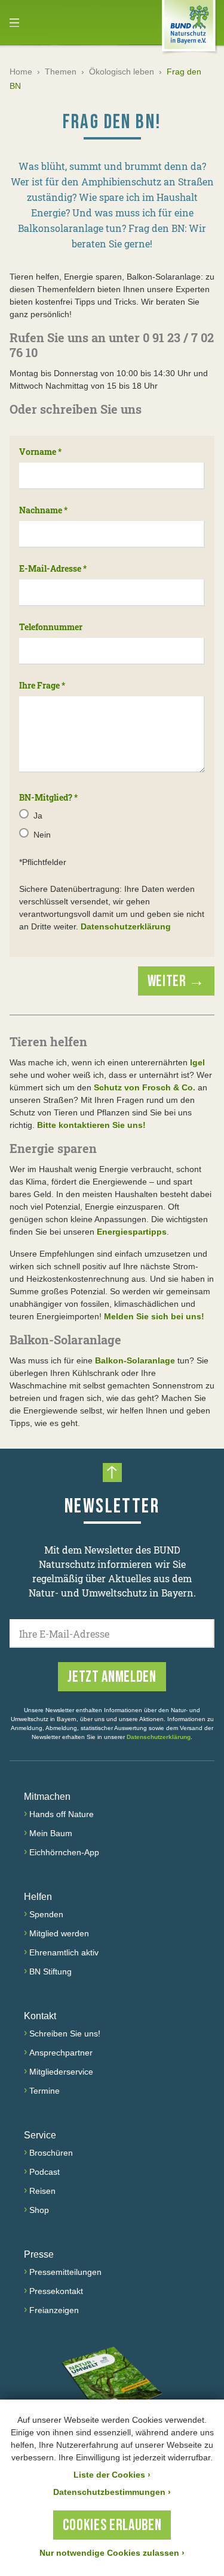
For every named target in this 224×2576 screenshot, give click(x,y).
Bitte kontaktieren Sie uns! (91, 1125)
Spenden (46, 1914)
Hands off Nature (62, 1814)
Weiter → (176, 982)
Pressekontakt (56, 2291)
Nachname (43, 510)
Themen (61, 72)
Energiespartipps (132, 1232)
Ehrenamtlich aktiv (64, 1952)
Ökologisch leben (122, 72)
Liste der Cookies (112, 2475)
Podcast (45, 2172)
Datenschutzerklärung (126, 926)
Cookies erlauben (112, 2526)
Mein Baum (51, 1833)
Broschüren (51, 2153)
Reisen (42, 2191)
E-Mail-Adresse (53, 568)
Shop (39, 2210)
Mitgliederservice (61, 2072)
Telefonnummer (51, 627)
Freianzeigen (54, 2310)
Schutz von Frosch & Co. (146, 1087)
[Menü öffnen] (14, 23)
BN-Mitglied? (48, 797)
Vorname (40, 452)
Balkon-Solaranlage (135, 1360)
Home (21, 72)
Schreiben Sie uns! (65, 2033)
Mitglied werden (59, 1933)
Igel (197, 1062)
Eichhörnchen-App (64, 1852)
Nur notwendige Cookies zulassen (112, 2553)
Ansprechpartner (61, 2053)
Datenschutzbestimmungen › (112, 2492)
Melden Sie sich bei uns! (154, 1316)
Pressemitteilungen (65, 2272)
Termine (45, 2091)
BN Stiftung (50, 1971)
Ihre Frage (42, 685)
